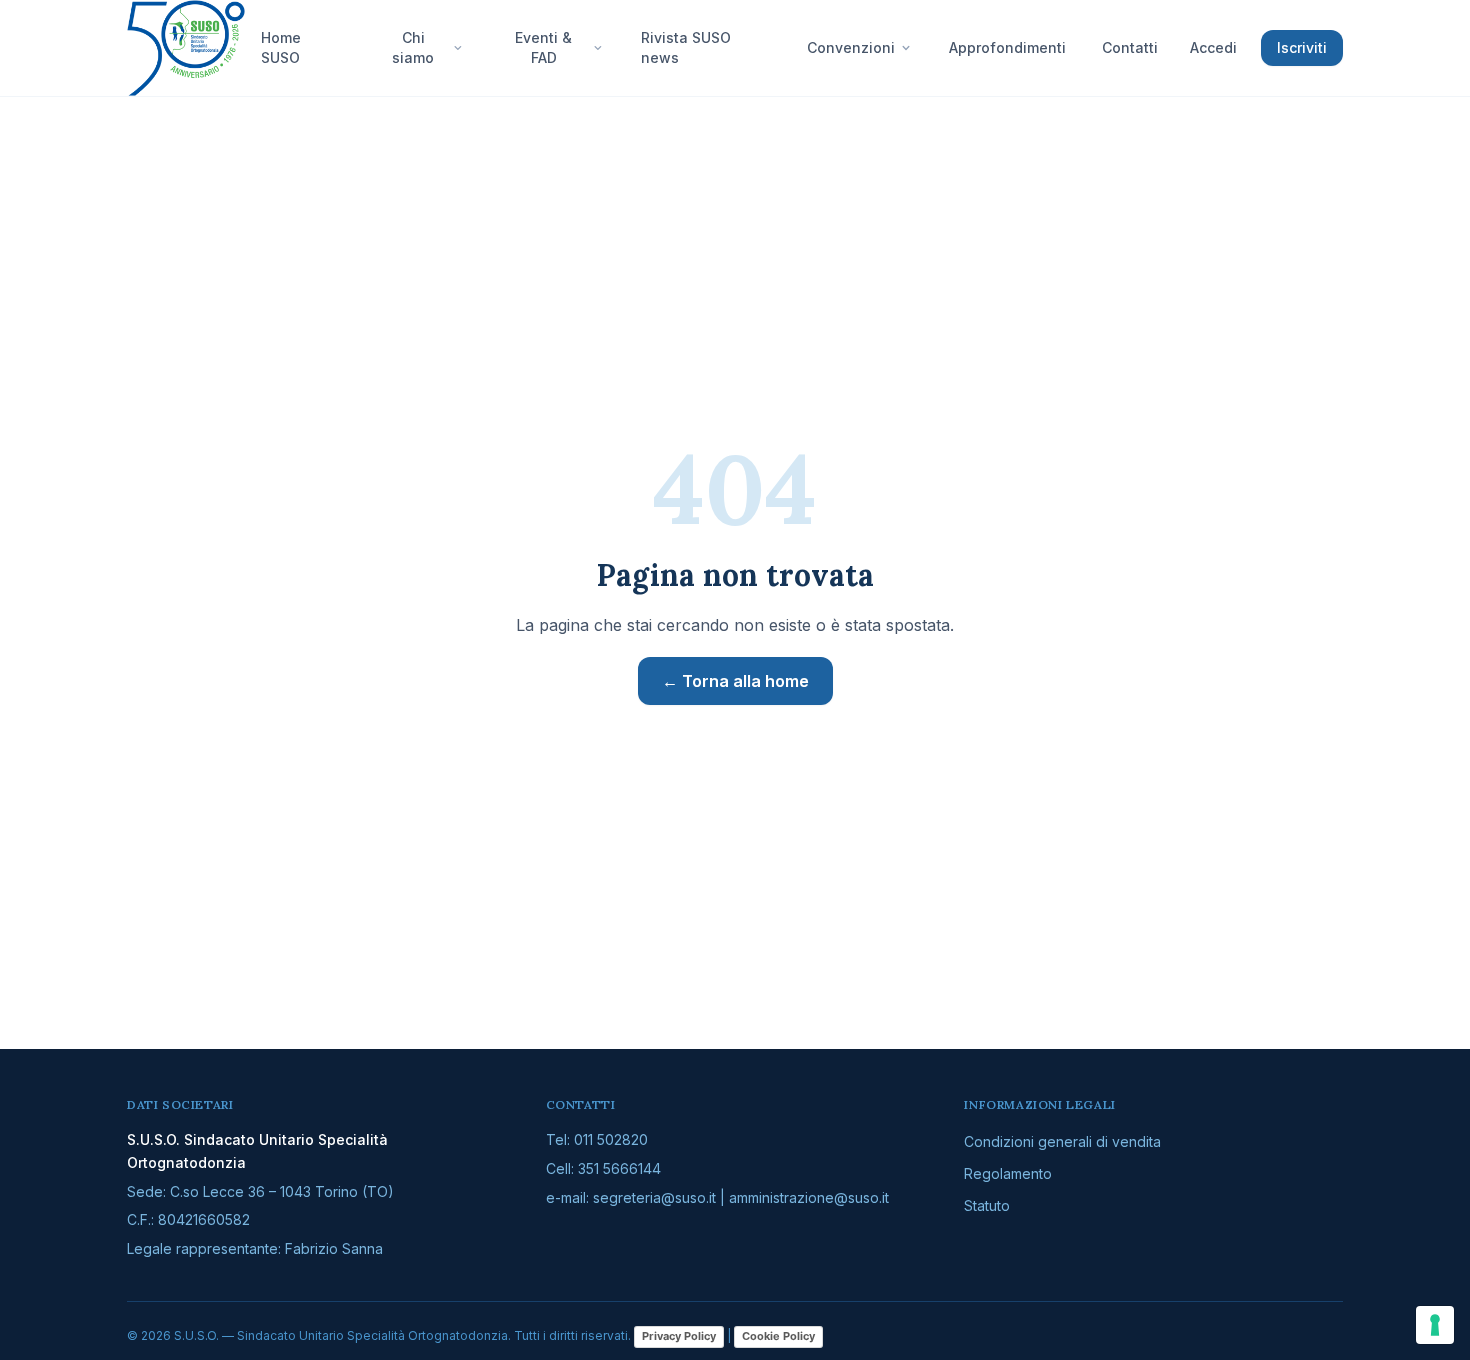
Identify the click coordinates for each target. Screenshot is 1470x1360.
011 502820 (611, 1139)
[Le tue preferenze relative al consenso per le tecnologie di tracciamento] (1435, 1325)
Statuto (987, 1205)
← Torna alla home (735, 681)
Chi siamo (413, 47)
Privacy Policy (679, 1336)
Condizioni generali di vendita (1062, 1141)
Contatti (1130, 47)
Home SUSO (281, 47)
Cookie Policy (778, 1336)
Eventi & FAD (543, 47)
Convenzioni (851, 47)
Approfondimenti (1007, 47)
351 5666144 (619, 1168)
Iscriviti (1302, 47)
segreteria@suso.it (654, 1197)
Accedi (1213, 47)
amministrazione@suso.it (809, 1197)
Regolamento (1008, 1173)
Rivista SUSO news (686, 47)
